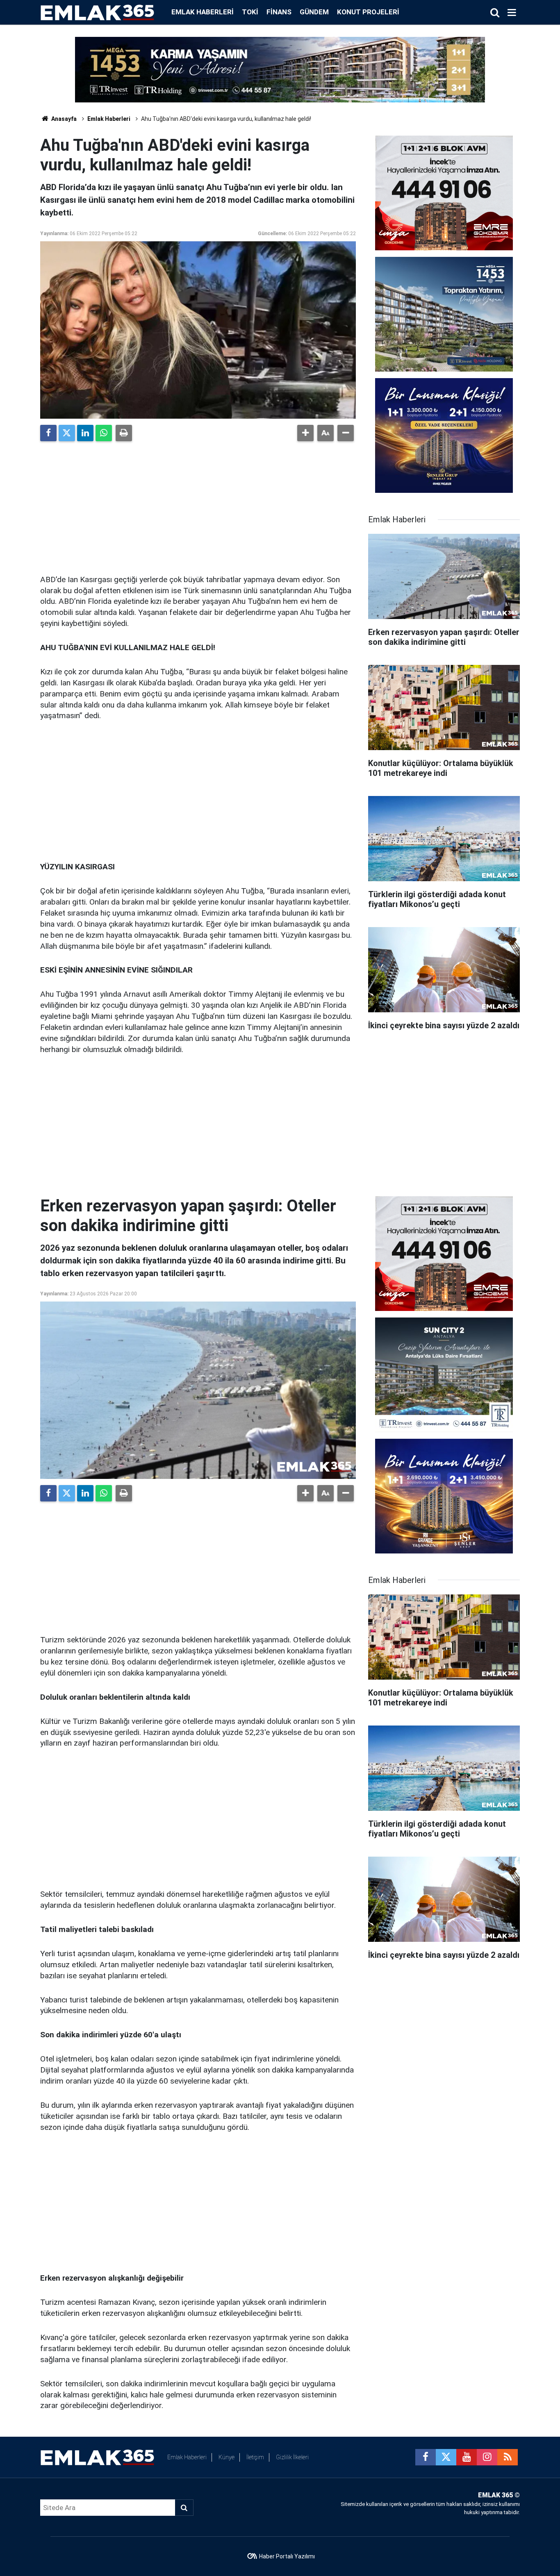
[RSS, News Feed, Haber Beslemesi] (508, 2457)
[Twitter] (67, 433)
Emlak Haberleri (203, 12)
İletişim (255, 2457)
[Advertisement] (198, 505)
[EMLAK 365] (98, 12)
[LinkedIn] (85, 433)
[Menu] (512, 13)
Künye (227, 2457)
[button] (305, 433)
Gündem (314, 12)
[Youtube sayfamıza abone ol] (467, 2457)
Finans (279, 12)
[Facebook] (48, 433)
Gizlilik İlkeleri (292, 2457)
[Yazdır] (124, 433)
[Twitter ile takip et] (446, 2457)
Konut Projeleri (368, 12)
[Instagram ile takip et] (487, 2457)
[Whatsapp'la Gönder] (104, 433)
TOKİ (250, 12)
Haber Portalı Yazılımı (287, 2556)
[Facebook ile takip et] (426, 2457)
